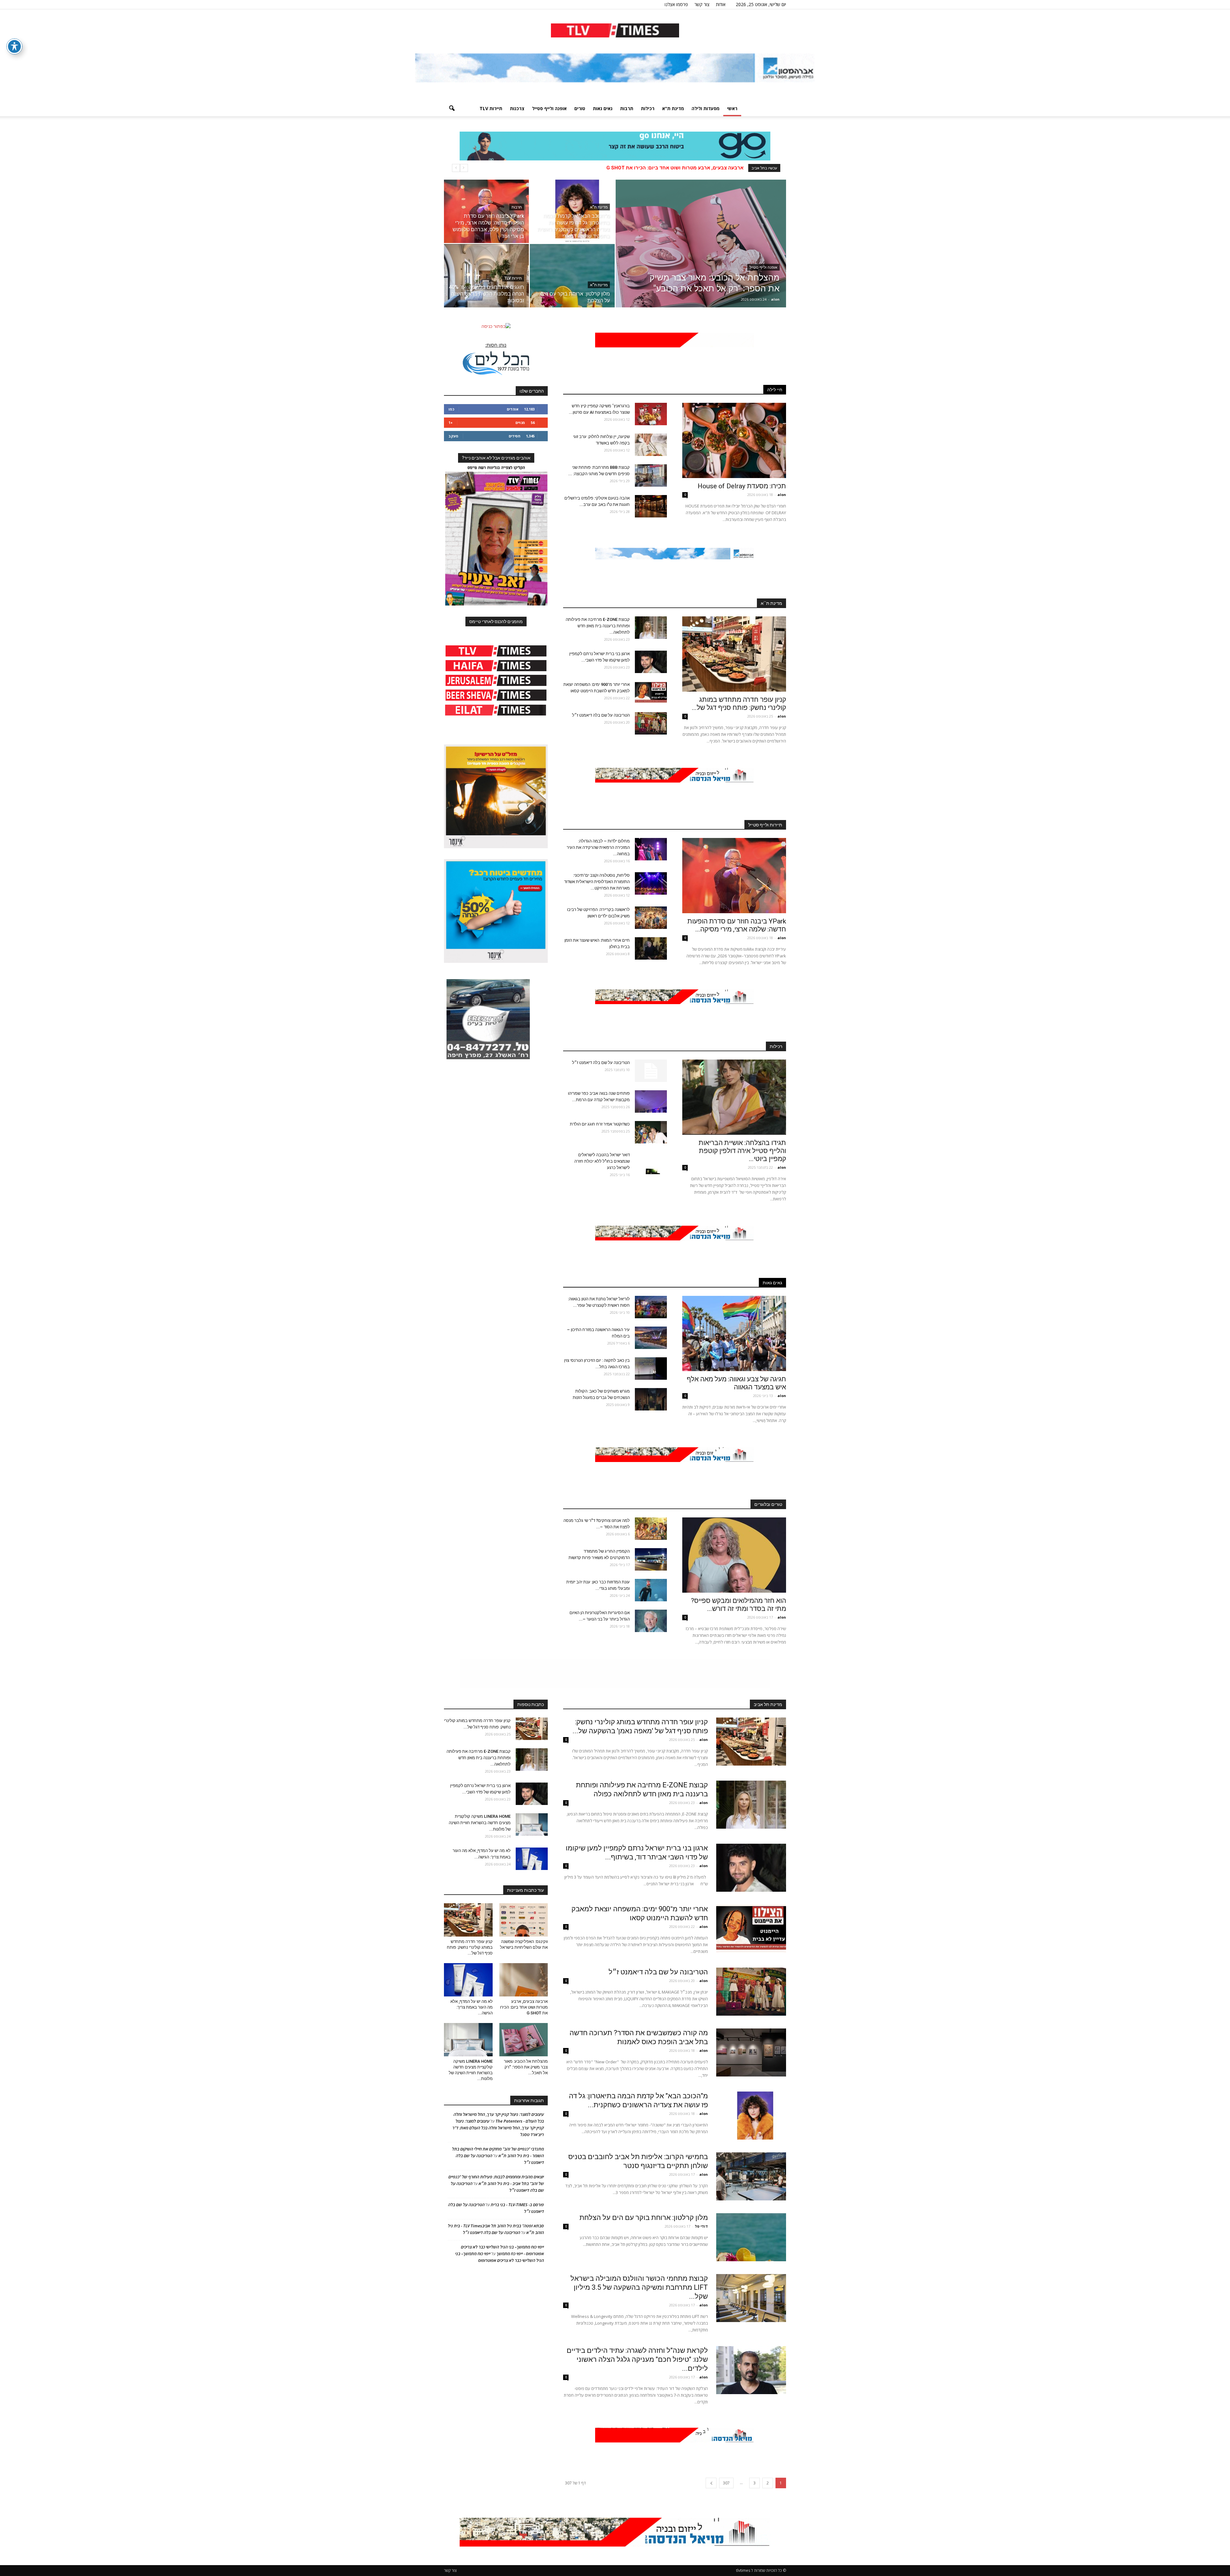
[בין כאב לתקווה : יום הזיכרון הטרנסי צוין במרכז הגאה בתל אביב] (651, 1369)
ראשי (732, 108)
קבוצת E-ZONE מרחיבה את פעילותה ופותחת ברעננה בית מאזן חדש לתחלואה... (598, 626)
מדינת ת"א (673, 108)
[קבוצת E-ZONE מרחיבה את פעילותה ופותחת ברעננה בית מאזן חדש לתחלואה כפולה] (651, 628)
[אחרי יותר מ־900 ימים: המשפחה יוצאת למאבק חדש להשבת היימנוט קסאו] (651, 693)
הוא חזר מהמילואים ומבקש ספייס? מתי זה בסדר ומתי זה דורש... (738, 1605)
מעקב (453, 436)
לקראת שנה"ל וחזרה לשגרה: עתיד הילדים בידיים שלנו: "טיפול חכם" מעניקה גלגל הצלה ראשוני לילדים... (637, 2359)
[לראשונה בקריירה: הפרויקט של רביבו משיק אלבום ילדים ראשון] (651, 918)
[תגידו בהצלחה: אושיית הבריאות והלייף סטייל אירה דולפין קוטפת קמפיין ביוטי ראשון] (734, 1097)
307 (726, 2483)
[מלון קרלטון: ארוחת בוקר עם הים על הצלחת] (572, 276)
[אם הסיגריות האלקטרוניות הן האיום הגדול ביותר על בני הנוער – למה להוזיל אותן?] (651, 1621)
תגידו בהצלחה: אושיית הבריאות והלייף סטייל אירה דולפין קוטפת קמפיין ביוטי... (742, 1151)
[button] (452, 109)
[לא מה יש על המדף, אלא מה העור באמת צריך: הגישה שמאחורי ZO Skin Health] (532, 1859)
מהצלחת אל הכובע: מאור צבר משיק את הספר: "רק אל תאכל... (526, 2067)
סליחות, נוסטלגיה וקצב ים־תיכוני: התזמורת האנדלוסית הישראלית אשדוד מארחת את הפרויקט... (597, 882)
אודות (721, 4)
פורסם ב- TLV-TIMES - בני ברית (517, 2205)
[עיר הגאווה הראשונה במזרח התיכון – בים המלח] (651, 1338)
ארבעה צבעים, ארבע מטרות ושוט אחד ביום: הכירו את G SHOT (524, 2007)
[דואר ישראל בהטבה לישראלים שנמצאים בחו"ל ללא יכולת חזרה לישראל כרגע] (651, 1163)
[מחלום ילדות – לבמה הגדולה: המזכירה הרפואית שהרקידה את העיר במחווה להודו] (651, 849)
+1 (451, 423)
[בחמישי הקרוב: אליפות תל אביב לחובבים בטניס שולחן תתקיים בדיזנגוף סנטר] (751, 2176)
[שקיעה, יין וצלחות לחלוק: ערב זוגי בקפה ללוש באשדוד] (651, 445)
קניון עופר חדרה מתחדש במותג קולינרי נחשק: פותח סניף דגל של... (739, 704)
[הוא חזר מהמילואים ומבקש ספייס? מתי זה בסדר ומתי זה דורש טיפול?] (734, 1555)
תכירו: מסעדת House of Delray (740, 486)
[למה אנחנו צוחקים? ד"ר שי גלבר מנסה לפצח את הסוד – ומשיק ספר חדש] (651, 1529)
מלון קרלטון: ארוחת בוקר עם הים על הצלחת (644, 2218)
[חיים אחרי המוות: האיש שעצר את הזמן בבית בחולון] (651, 948)
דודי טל (701, 2226)
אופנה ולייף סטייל (549, 108)
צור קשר (702, 4)
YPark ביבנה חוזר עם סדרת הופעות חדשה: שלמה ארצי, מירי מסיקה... (737, 925)
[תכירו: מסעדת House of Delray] (734, 440)
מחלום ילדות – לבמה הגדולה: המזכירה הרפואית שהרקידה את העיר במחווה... (598, 847)
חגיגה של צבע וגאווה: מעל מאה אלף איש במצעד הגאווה (736, 1383)
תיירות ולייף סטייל (765, 825)
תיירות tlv (491, 108)
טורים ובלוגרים (768, 1504)
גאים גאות (603, 108)
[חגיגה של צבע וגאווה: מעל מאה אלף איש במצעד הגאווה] (734, 1333)
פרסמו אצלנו (676, 4)
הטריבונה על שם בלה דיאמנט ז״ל (601, 715)
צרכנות (517, 108)
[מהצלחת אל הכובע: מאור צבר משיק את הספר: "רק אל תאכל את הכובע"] (701, 254)
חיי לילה (775, 390)
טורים (580, 108)
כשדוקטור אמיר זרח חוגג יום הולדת (600, 1124)
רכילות (648, 108)
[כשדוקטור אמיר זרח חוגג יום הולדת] (651, 1132)
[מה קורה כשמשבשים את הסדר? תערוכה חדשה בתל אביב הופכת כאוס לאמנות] (751, 2052)
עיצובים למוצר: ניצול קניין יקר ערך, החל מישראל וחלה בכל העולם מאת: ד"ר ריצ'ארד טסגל (498, 2128)
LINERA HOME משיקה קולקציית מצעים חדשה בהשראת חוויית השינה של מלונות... (480, 1823)
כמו (451, 409)
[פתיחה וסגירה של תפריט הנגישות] (14, 46)
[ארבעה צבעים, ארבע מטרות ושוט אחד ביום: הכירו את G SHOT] (524, 1980)
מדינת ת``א (771, 603)
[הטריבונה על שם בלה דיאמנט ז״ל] (651, 723)
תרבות (627, 108)
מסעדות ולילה (705, 108)
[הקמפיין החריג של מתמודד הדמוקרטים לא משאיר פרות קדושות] (651, 1559)
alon (775, 299)
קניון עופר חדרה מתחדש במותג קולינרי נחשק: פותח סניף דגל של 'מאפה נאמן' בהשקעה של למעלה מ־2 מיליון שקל (618, 168)
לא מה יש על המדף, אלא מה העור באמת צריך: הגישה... (471, 2007)
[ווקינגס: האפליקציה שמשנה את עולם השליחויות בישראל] (524, 1920)
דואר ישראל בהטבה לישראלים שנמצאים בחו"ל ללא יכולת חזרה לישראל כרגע (602, 1161)
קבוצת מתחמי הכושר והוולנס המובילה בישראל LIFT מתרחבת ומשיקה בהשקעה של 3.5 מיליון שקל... (639, 2287)
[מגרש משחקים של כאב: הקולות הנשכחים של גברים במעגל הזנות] (651, 1399)
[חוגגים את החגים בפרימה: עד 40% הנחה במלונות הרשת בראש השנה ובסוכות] (486, 276)
